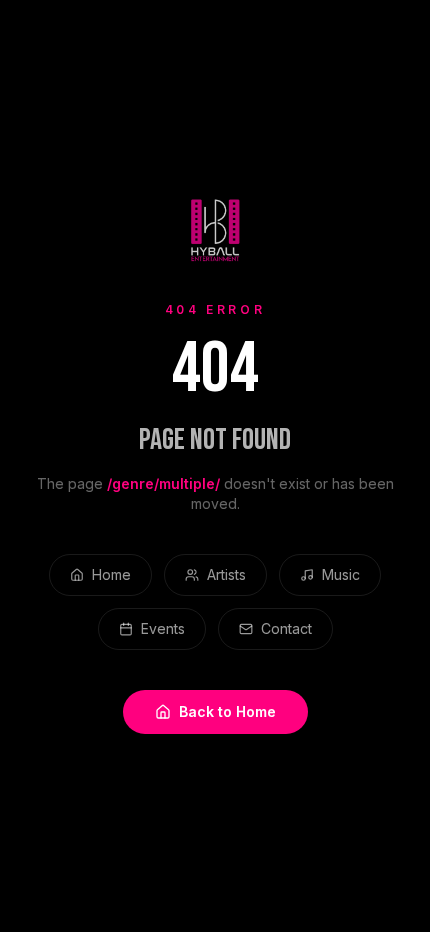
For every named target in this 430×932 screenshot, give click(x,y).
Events (163, 628)
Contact (286, 628)
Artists (226, 574)
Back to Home (227, 711)
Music (341, 574)
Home (111, 574)
